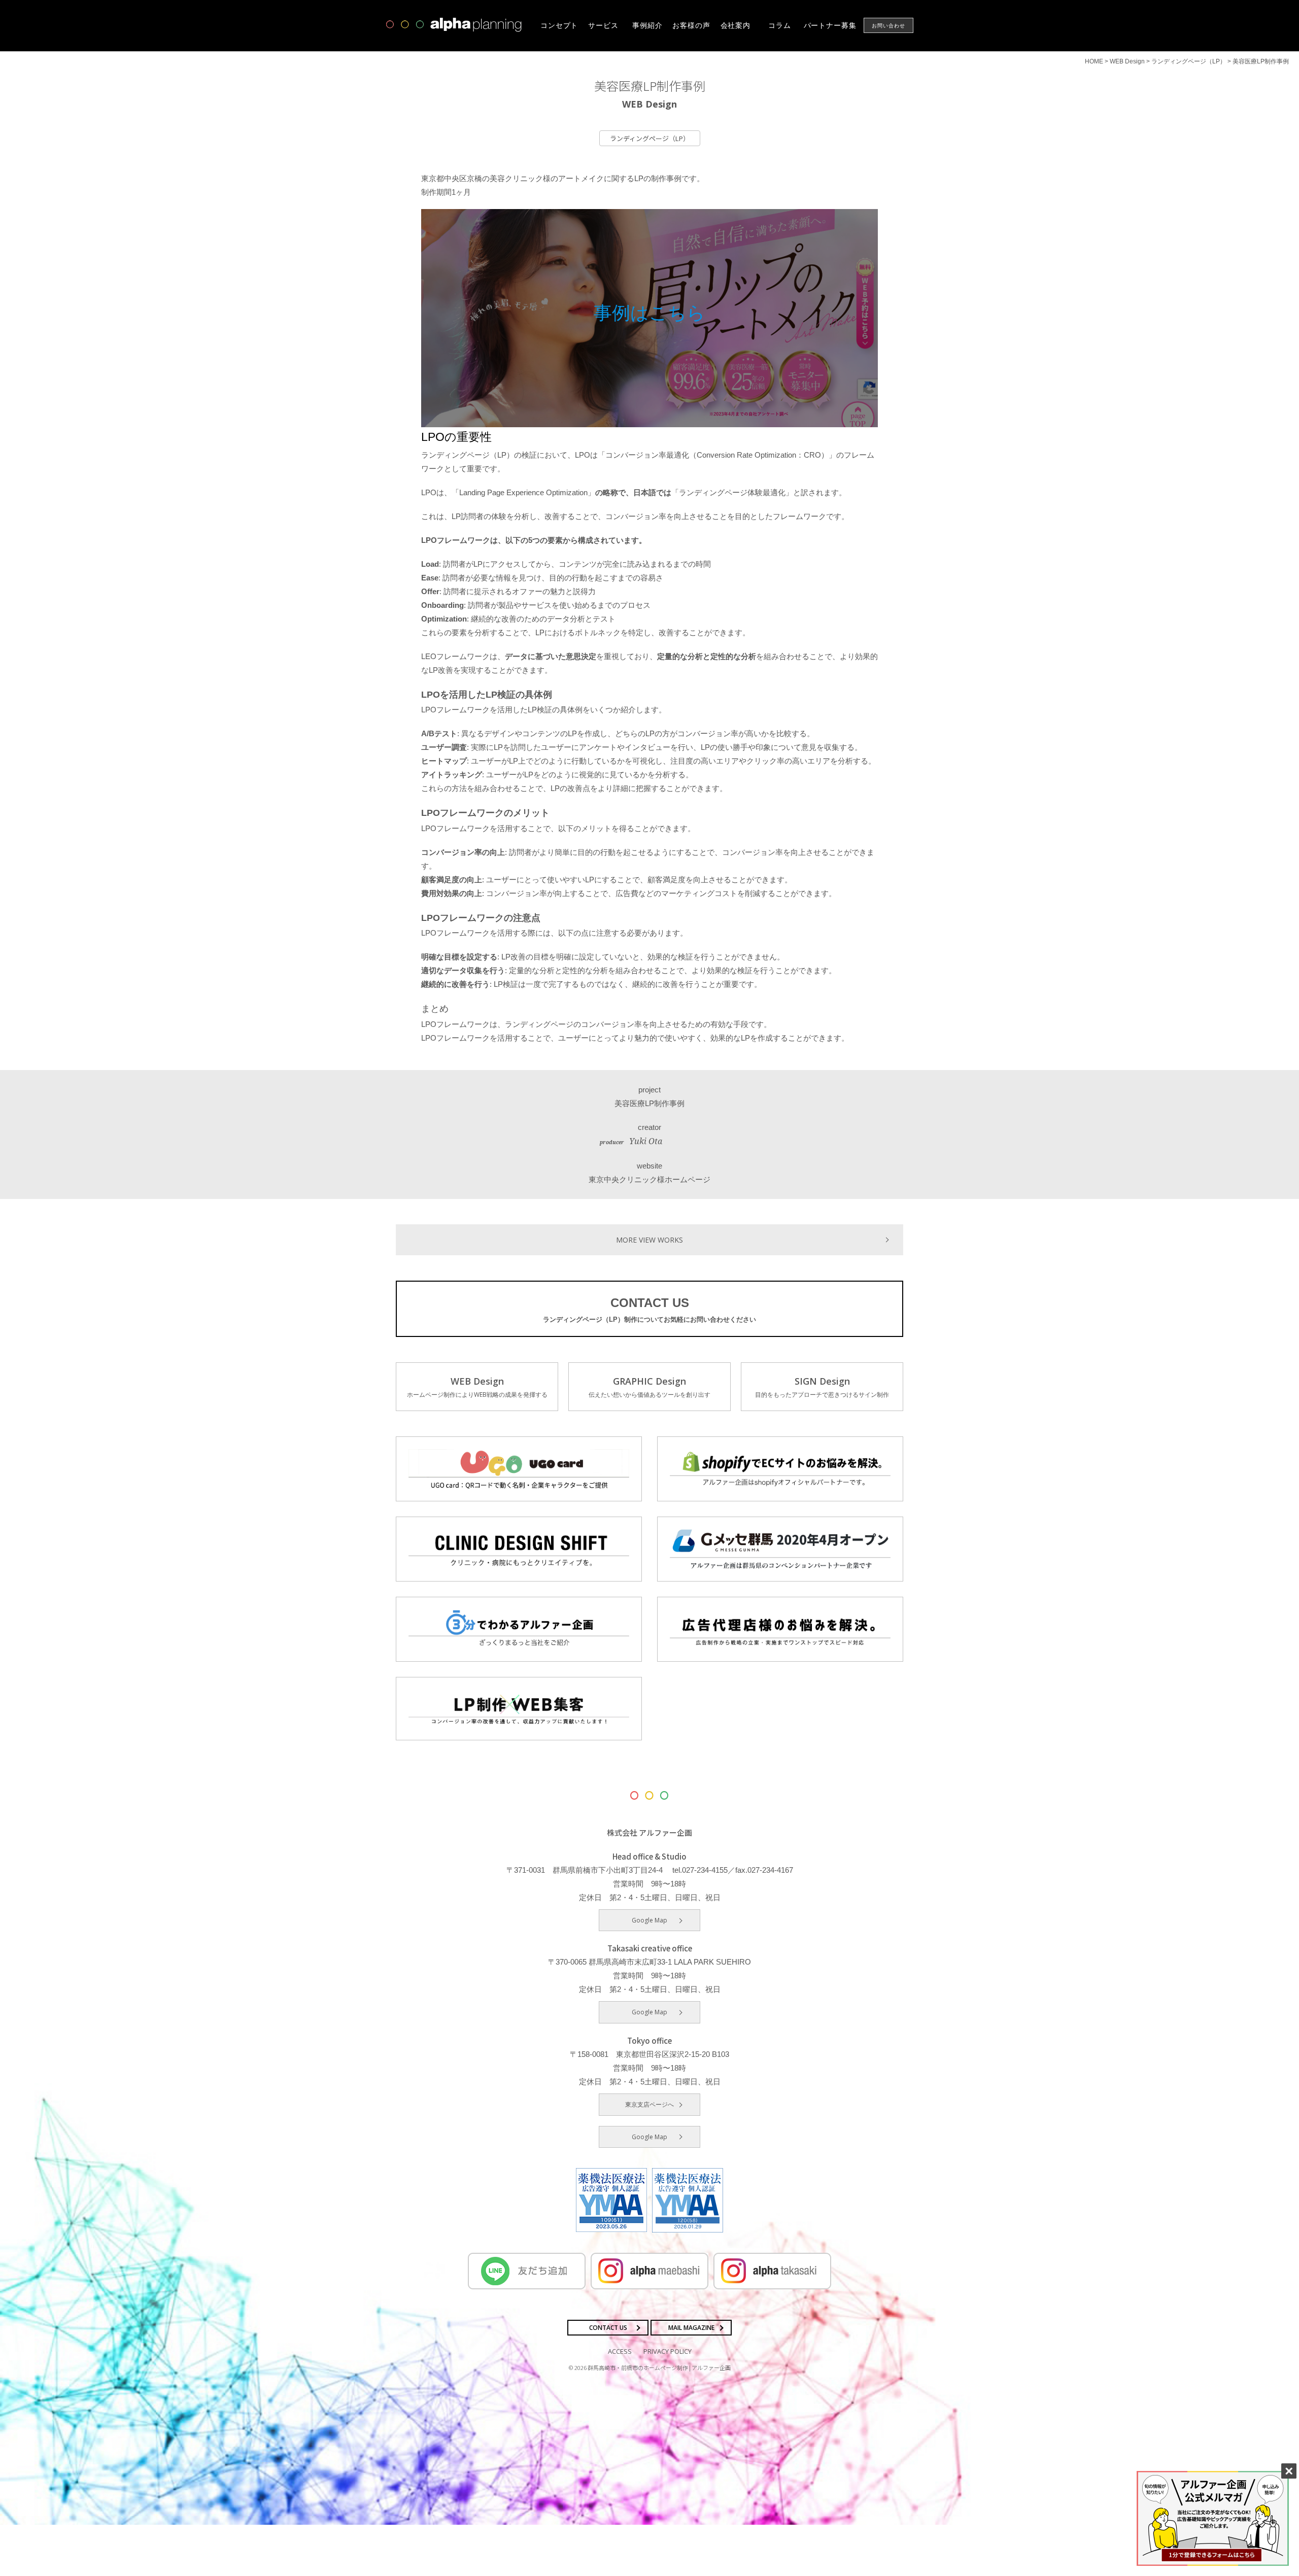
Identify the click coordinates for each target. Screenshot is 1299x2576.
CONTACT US (649, 1310)
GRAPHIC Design (649, 1387)
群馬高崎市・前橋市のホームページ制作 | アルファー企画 (659, 2367)
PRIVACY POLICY (668, 2351)
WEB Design (477, 1387)
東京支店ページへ (649, 2104)
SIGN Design (822, 1387)
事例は (621, 313)
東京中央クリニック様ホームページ (649, 1179)
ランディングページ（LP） (650, 138)
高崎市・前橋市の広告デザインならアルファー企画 (454, 25)
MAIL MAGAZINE (691, 2328)
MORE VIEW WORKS (649, 1240)
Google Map (649, 1920)
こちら (677, 313)
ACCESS (620, 2351)
